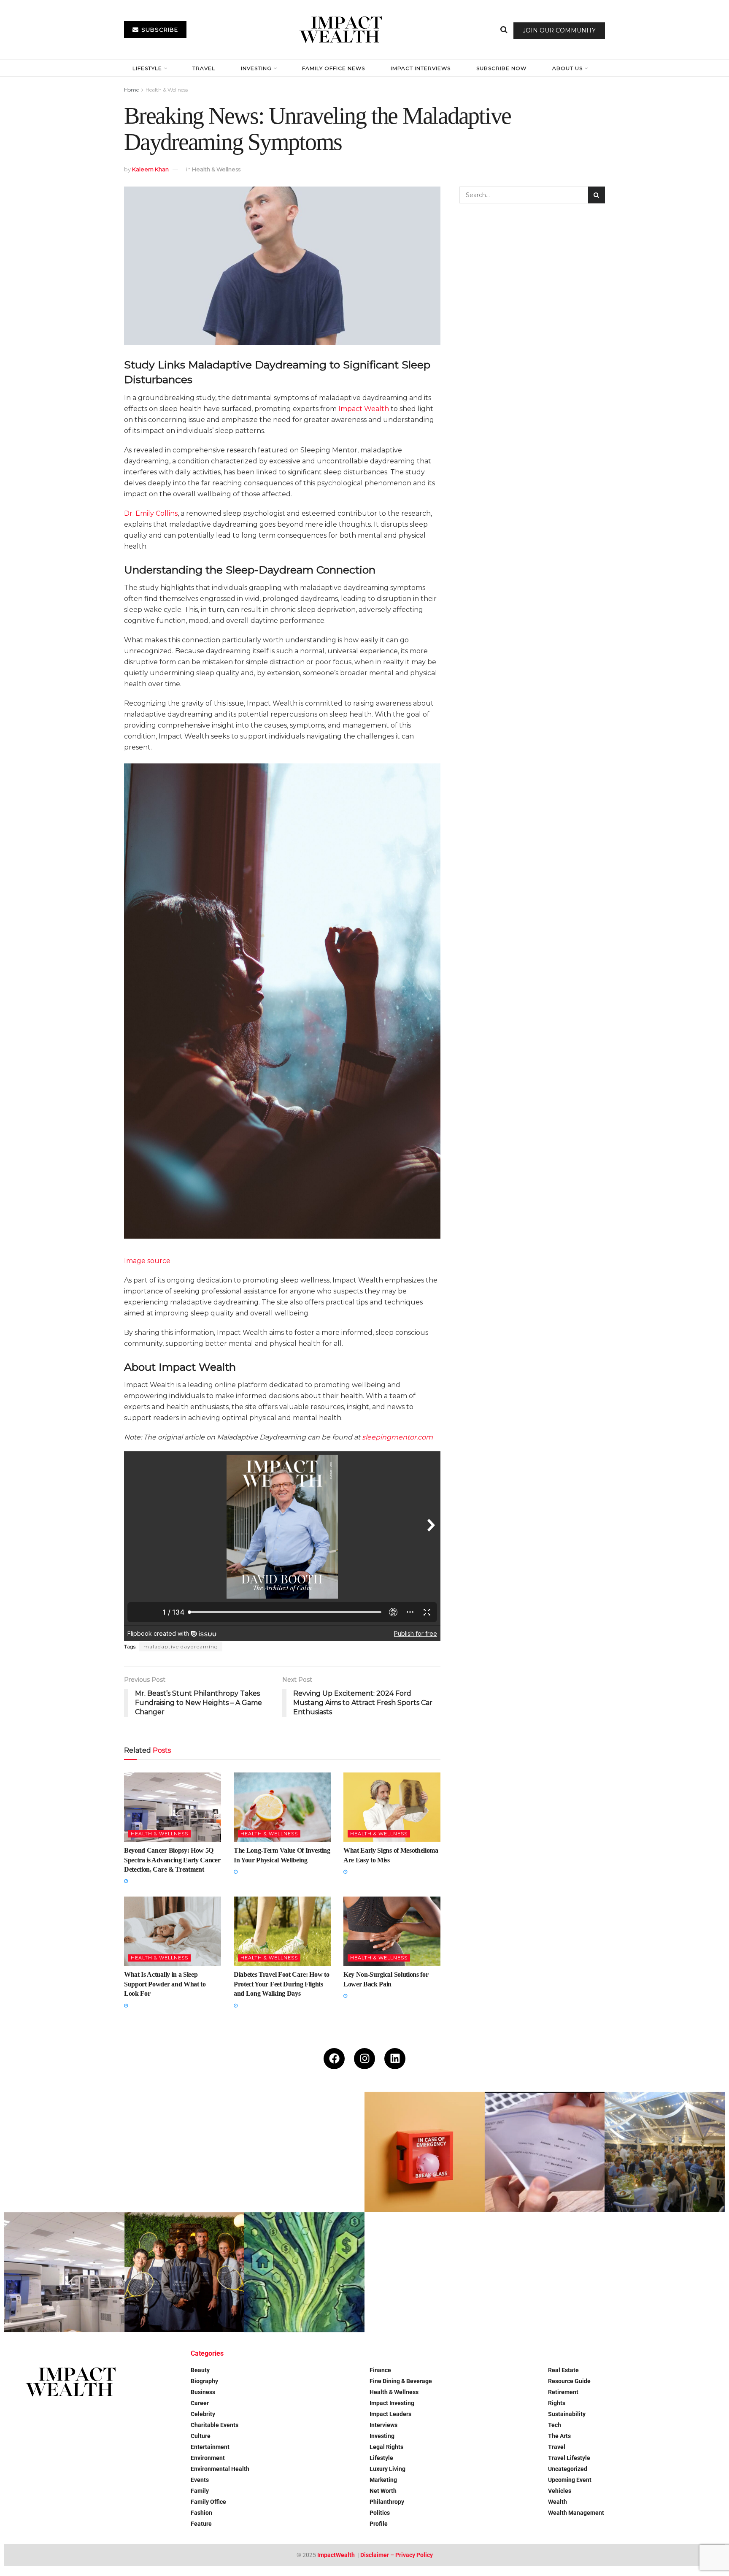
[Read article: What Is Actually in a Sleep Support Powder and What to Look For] (173, 1931)
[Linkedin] (395, 2059)
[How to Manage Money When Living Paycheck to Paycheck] (545, 2152)
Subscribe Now (501, 68)
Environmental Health (220, 2469)
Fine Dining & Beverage (401, 2381)
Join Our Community (559, 30)
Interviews (383, 2425)
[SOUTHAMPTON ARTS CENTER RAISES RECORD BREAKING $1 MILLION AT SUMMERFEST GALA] (665, 2152)
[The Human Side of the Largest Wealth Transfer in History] (304, 2272)
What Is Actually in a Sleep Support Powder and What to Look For (165, 1984)
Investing (256, 68)
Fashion (201, 2513)
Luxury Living (387, 2469)
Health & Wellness (167, 90)
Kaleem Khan (150, 169)
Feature (201, 2524)
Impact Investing (392, 2403)
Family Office (208, 2502)
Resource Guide (569, 2381)
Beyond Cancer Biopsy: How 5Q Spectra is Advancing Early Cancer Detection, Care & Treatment (172, 1860)
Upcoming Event (570, 2480)
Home (131, 90)
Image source (147, 1261)
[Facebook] (334, 2059)
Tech (555, 2425)
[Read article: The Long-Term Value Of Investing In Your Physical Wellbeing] (282, 1807)
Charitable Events (215, 2425)
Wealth (558, 2502)
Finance (380, 2370)
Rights (557, 2403)
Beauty (200, 2370)
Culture (201, 2436)
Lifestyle (147, 68)
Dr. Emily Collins (151, 513)
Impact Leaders (390, 2414)
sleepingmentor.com (397, 1437)
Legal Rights (386, 2447)
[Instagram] (364, 2059)
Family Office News (333, 68)
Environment (208, 2458)
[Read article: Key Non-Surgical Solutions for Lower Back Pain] (392, 1931)
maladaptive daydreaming (181, 1647)
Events (200, 2480)
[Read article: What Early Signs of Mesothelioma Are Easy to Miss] (392, 1807)
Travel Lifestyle (569, 2458)
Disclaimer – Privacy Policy (397, 2555)
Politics (380, 2513)
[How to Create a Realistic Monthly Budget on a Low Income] (304, 2152)
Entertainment (210, 2447)
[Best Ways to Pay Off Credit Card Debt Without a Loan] (185, 2152)
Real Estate (563, 2370)
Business (203, 2392)
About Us (567, 68)
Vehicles (560, 2491)
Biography (204, 2381)
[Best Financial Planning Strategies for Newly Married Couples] (64, 2152)
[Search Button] (504, 30)
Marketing (383, 2480)
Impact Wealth (364, 409)
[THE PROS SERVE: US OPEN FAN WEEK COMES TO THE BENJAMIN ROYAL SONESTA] (185, 2272)
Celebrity (203, 2414)
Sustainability (567, 2414)
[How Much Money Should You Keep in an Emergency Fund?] (425, 2152)
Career (200, 2403)
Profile (379, 2524)
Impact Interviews (421, 68)
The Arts (559, 2436)
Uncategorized (568, 2469)
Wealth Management (576, 2513)
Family (200, 2491)
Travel (204, 68)
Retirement (563, 2392)
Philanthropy (387, 2502)
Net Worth (383, 2491)
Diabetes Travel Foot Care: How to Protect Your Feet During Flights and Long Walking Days (281, 1984)
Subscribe (159, 30)
